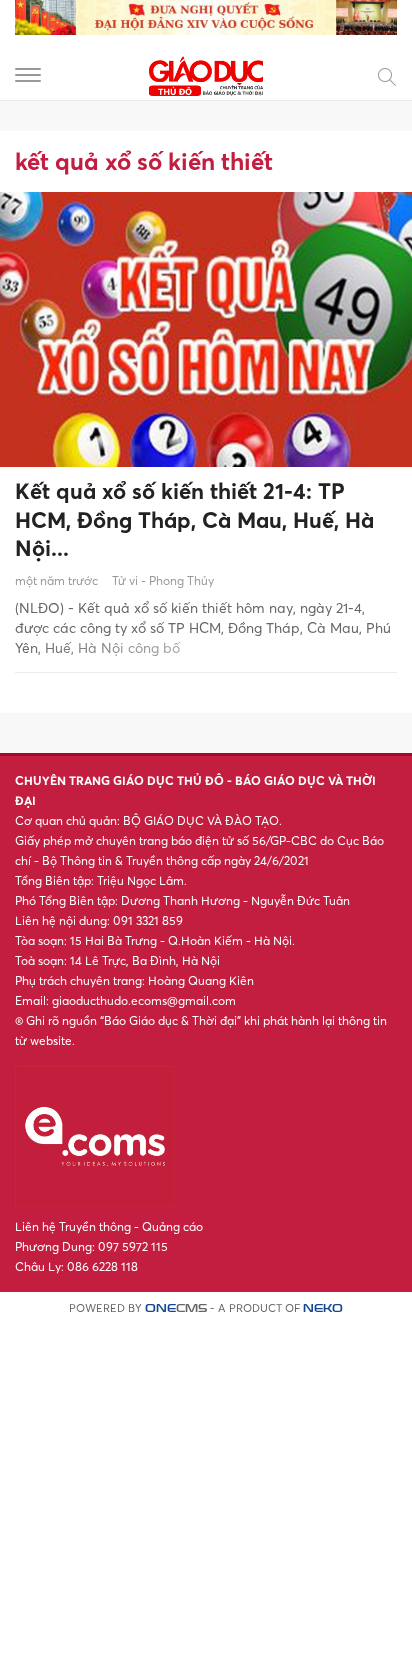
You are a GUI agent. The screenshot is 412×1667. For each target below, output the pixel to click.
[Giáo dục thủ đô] (206, 73)
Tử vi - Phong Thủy (163, 580)
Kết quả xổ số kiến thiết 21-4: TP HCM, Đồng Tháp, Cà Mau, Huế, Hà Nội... (194, 519)
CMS (176, 1308)
